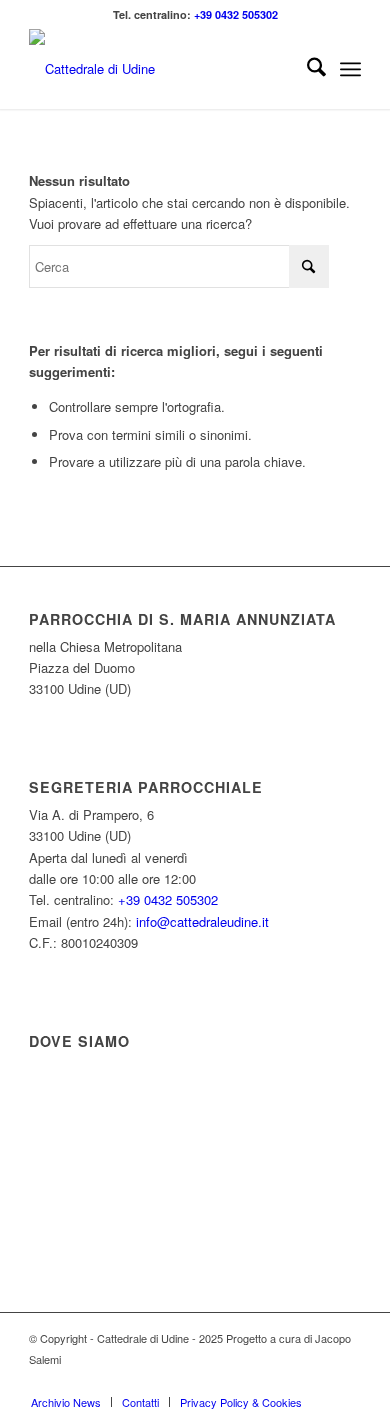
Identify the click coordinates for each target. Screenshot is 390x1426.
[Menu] (350, 69)
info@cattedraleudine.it (202, 921)
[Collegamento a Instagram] (316, 1381)
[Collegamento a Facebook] (256, 1381)
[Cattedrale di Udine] (161, 69)
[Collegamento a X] (286, 1381)
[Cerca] (306, 69)
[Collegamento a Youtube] (346, 1381)
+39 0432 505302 (236, 14)
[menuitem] (306, 69)
